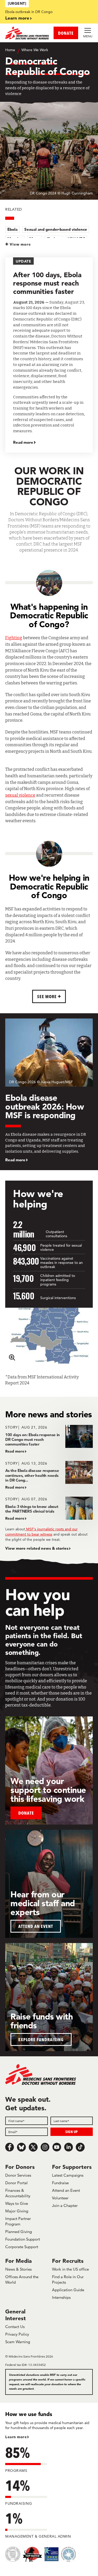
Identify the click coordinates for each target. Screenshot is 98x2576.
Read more (23, 442)
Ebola (12, 229)
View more (20, 244)
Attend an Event (66, 2190)
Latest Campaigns (68, 2175)
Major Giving (17, 2211)
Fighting (14, 638)
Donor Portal (16, 2183)
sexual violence (20, 795)
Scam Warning (18, 2342)
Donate (26, 1813)
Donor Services (18, 2175)
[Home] (27, 33)
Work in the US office (70, 2269)
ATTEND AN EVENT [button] (36, 1926)
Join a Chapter (65, 2205)
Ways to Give (17, 2203)
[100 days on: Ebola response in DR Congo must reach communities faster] (49, 1439)
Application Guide (68, 2290)
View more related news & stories (37, 1548)
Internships (61, 2297)
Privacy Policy (17, 2334)
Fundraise (60, 2183)
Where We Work (35, 50)
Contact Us (15, 2327)
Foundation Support (23, 2239)
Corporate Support (22, 2247)
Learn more (17, 18)
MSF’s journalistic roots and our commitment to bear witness (41, 1532)
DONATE (66, 33)
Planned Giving (19, 2232)
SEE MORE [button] (47, 996)
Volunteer (60, 2198)
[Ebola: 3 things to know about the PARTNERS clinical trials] (49, 1509)
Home (10, 50)
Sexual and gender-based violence (56, 229)
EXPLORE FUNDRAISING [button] (41, 2039)
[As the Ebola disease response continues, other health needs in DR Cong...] (49, 1475)
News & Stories (18, 2269)
